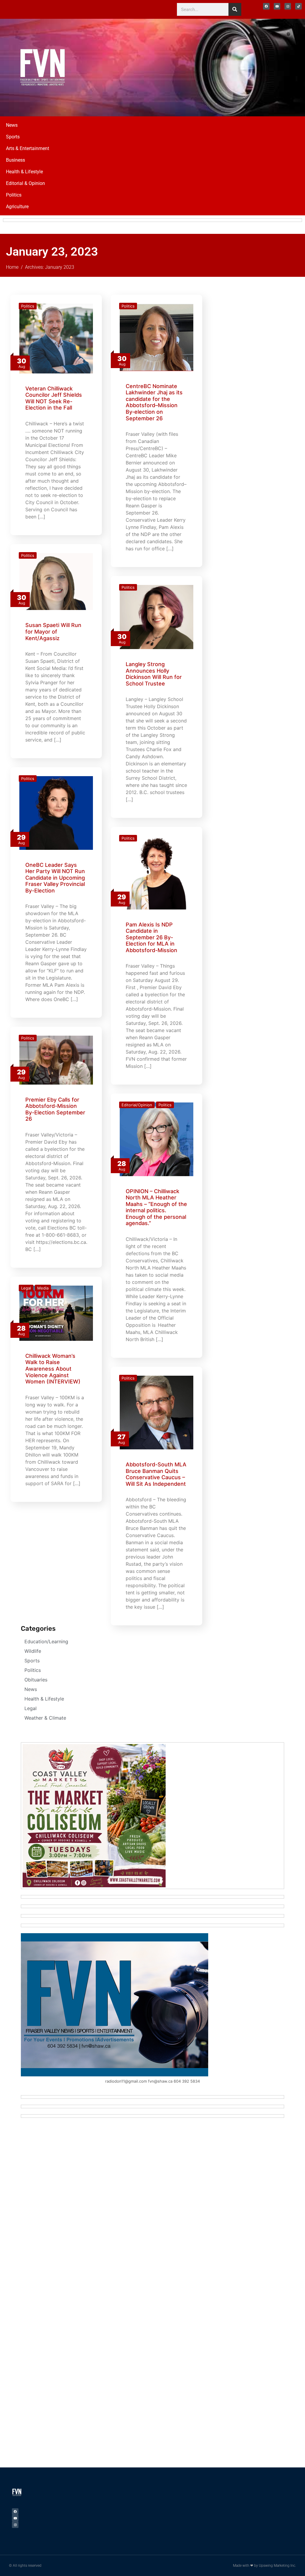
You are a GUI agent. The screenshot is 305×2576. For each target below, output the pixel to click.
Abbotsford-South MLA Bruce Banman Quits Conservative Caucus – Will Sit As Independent (156, 1474)
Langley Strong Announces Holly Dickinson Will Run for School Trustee (154, 674)
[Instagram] (288, 6)
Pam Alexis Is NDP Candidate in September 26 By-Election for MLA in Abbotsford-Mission (151, 937)
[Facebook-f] (266, 6)
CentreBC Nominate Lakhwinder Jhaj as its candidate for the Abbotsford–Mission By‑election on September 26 (154, 402)
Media (43, 1288)
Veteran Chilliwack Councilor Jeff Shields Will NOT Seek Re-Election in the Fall (54, 398)
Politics (14, 195)
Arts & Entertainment (28, 148)
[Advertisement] (239, 67)
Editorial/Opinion (137, 1105)
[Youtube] (277, 6)
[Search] (235, 9)
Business (15, 160)
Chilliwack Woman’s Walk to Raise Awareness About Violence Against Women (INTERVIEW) (53, 1369)
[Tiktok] (298, 6)
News (12, 125)
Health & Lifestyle (24, 172)
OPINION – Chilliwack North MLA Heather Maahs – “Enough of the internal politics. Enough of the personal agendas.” (156, 1207)
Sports (13, 137)
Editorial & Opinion (25, 183)
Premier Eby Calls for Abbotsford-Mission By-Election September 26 (55, 1109)
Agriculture (17, 207)
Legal (26, 1288)
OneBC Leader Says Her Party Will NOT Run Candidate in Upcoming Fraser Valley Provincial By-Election (55, 878)
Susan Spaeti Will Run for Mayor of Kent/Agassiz (53, 631)
